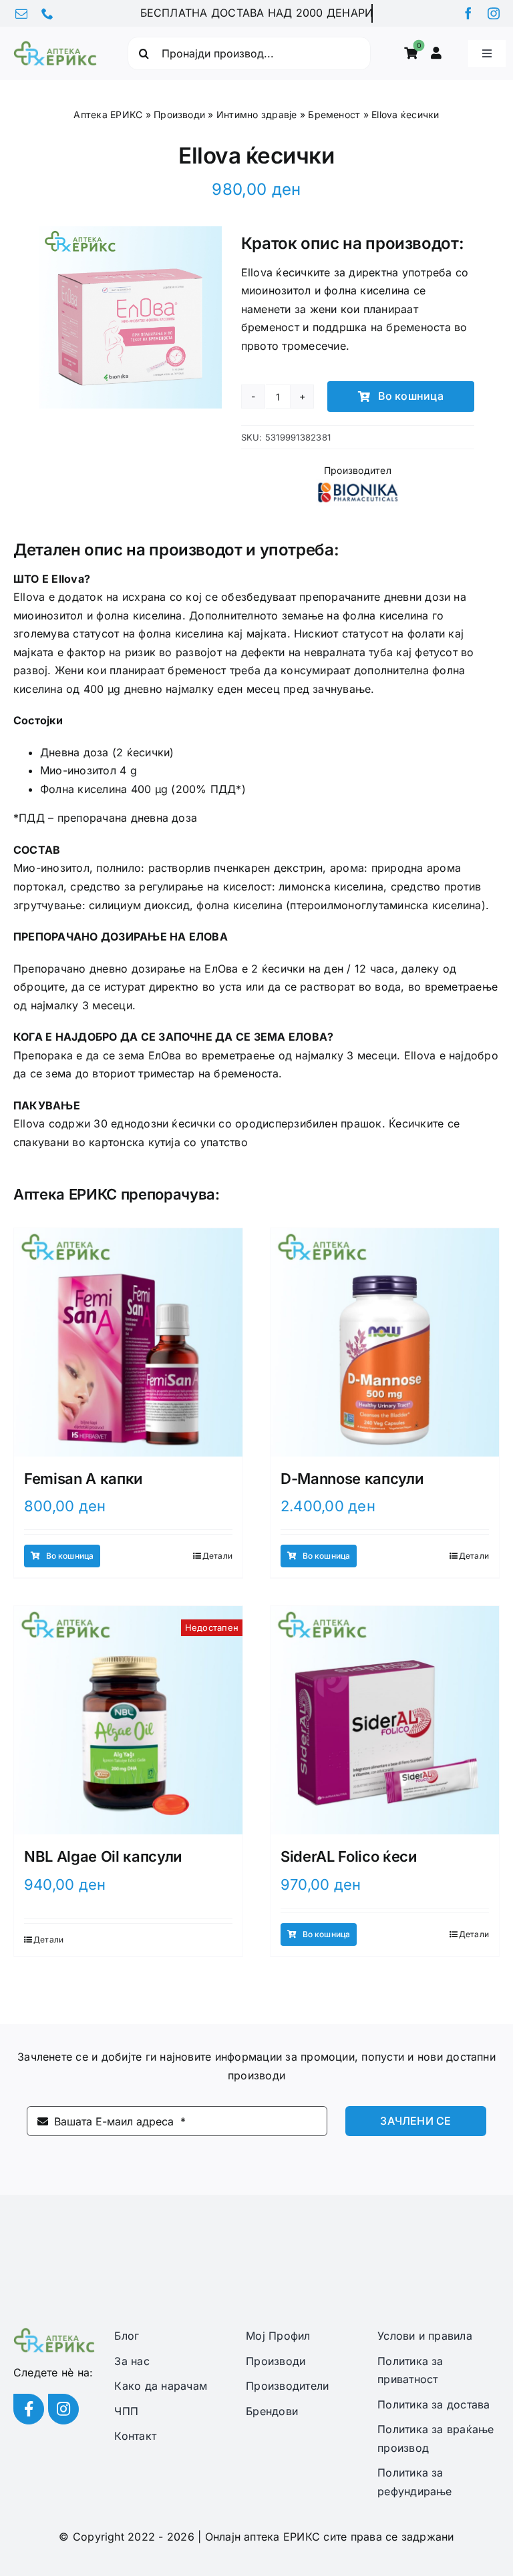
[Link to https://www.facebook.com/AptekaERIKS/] (29, 2409)
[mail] (21, 13)
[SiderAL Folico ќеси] (385, 1720)
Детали (217, 1556)
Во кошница (411, 396)
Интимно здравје (257, 114)
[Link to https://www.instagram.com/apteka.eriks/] (63, 2409)
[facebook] (468, 13)
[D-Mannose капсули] (385, 1342)
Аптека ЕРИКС (108, 114)
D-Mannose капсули (352, 1479)
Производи (179, 114)
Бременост (334, 114)
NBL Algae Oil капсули (103, 1856)
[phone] (47, 13)
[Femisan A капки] (128, 1342)
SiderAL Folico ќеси (349, 1856)
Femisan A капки (83, 1479)
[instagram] (494, 13)
